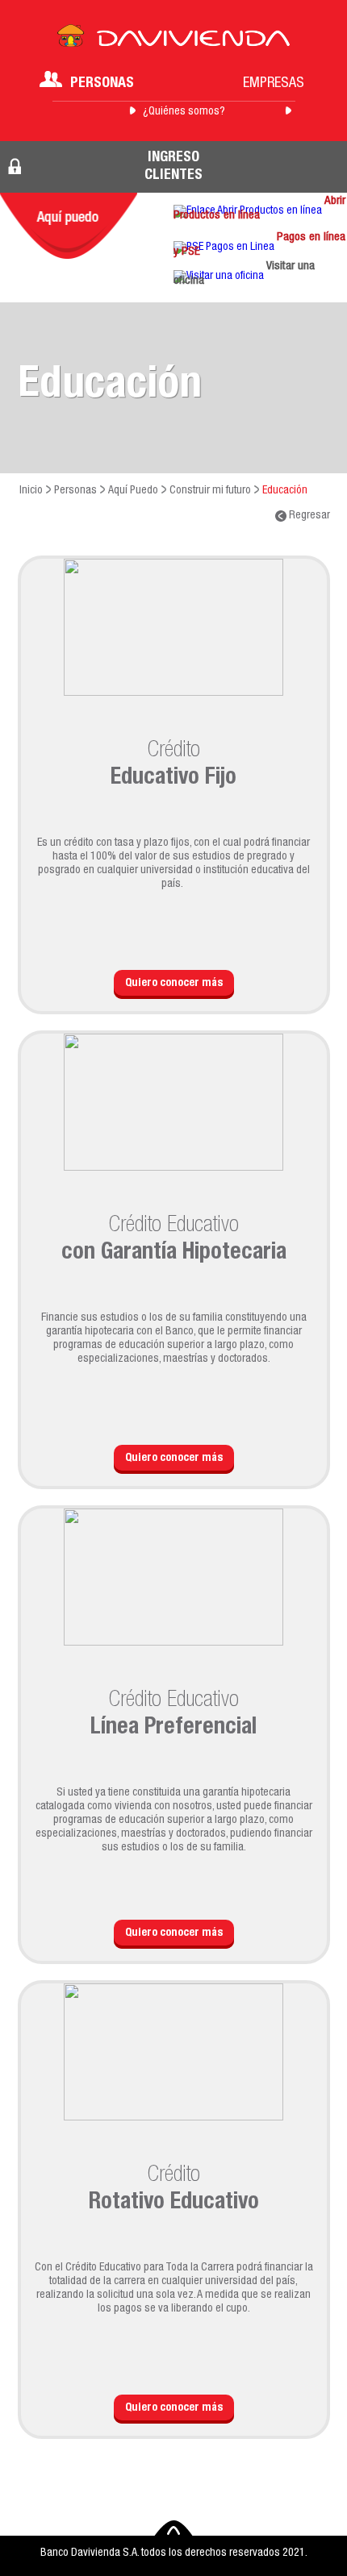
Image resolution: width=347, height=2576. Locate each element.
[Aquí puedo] (69, 226)
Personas (102, 84)
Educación (285, 491)
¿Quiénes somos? (184, 112)
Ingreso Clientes (173, 167)
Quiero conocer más (174, 984)
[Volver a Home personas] (173, 40)
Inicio (31, 491)
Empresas (274, 84)
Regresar (308, 516)
